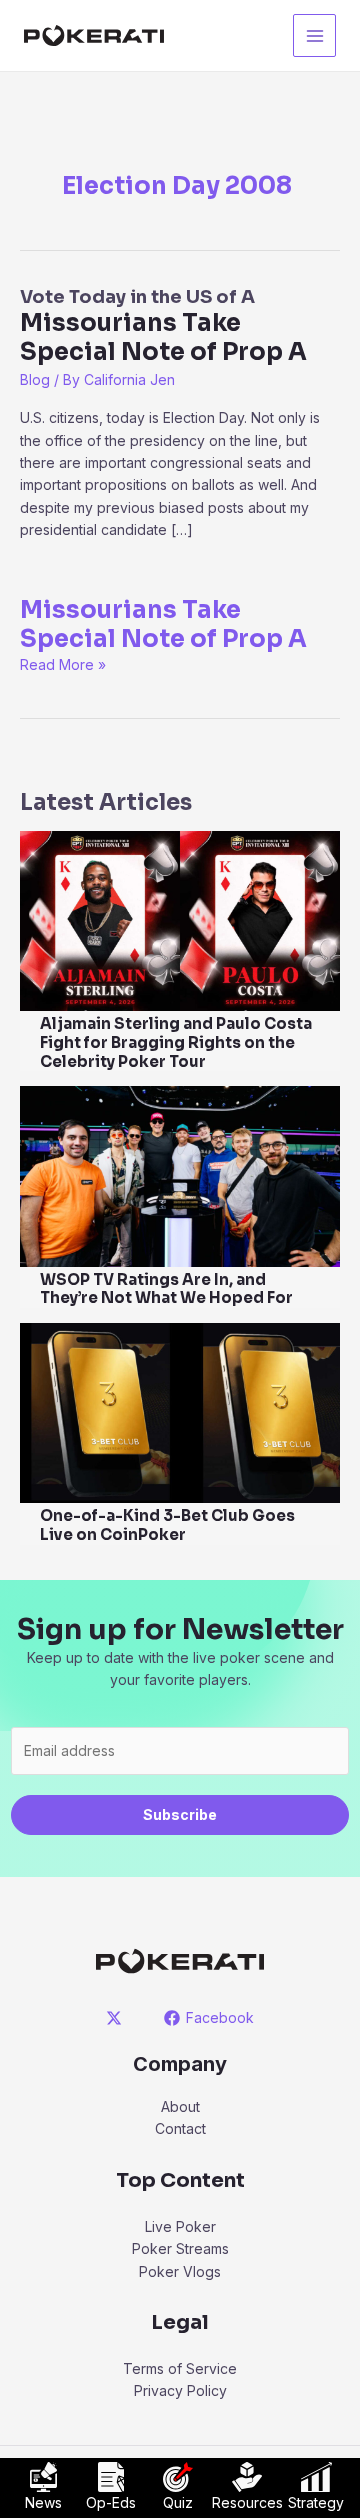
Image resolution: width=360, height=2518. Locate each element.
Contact (180, 2128)
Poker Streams (180, 2248)
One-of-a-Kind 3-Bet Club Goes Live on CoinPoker (167, 1525)
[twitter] (117, 2018)
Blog (35, 379)
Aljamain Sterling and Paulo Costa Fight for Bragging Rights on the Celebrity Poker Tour (176, 1042)
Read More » (63, 664)
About (180, 2106)
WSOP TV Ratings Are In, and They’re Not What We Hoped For (166, 1289)
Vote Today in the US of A (163, 326)
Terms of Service (180, 2368)
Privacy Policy (180, 2390)
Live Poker (180, 2226)
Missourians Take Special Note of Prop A (163, 624)
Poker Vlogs (180, 2271)
